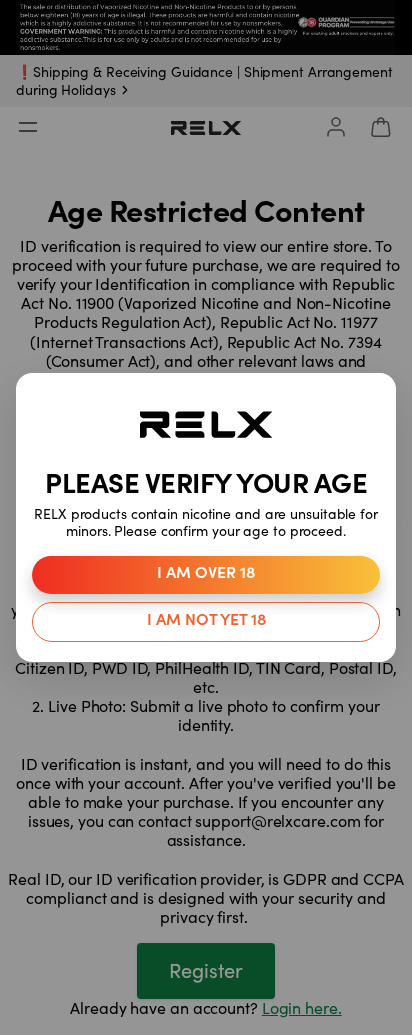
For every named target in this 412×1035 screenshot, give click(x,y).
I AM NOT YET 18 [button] (206, 621)
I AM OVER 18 (206, 574)
